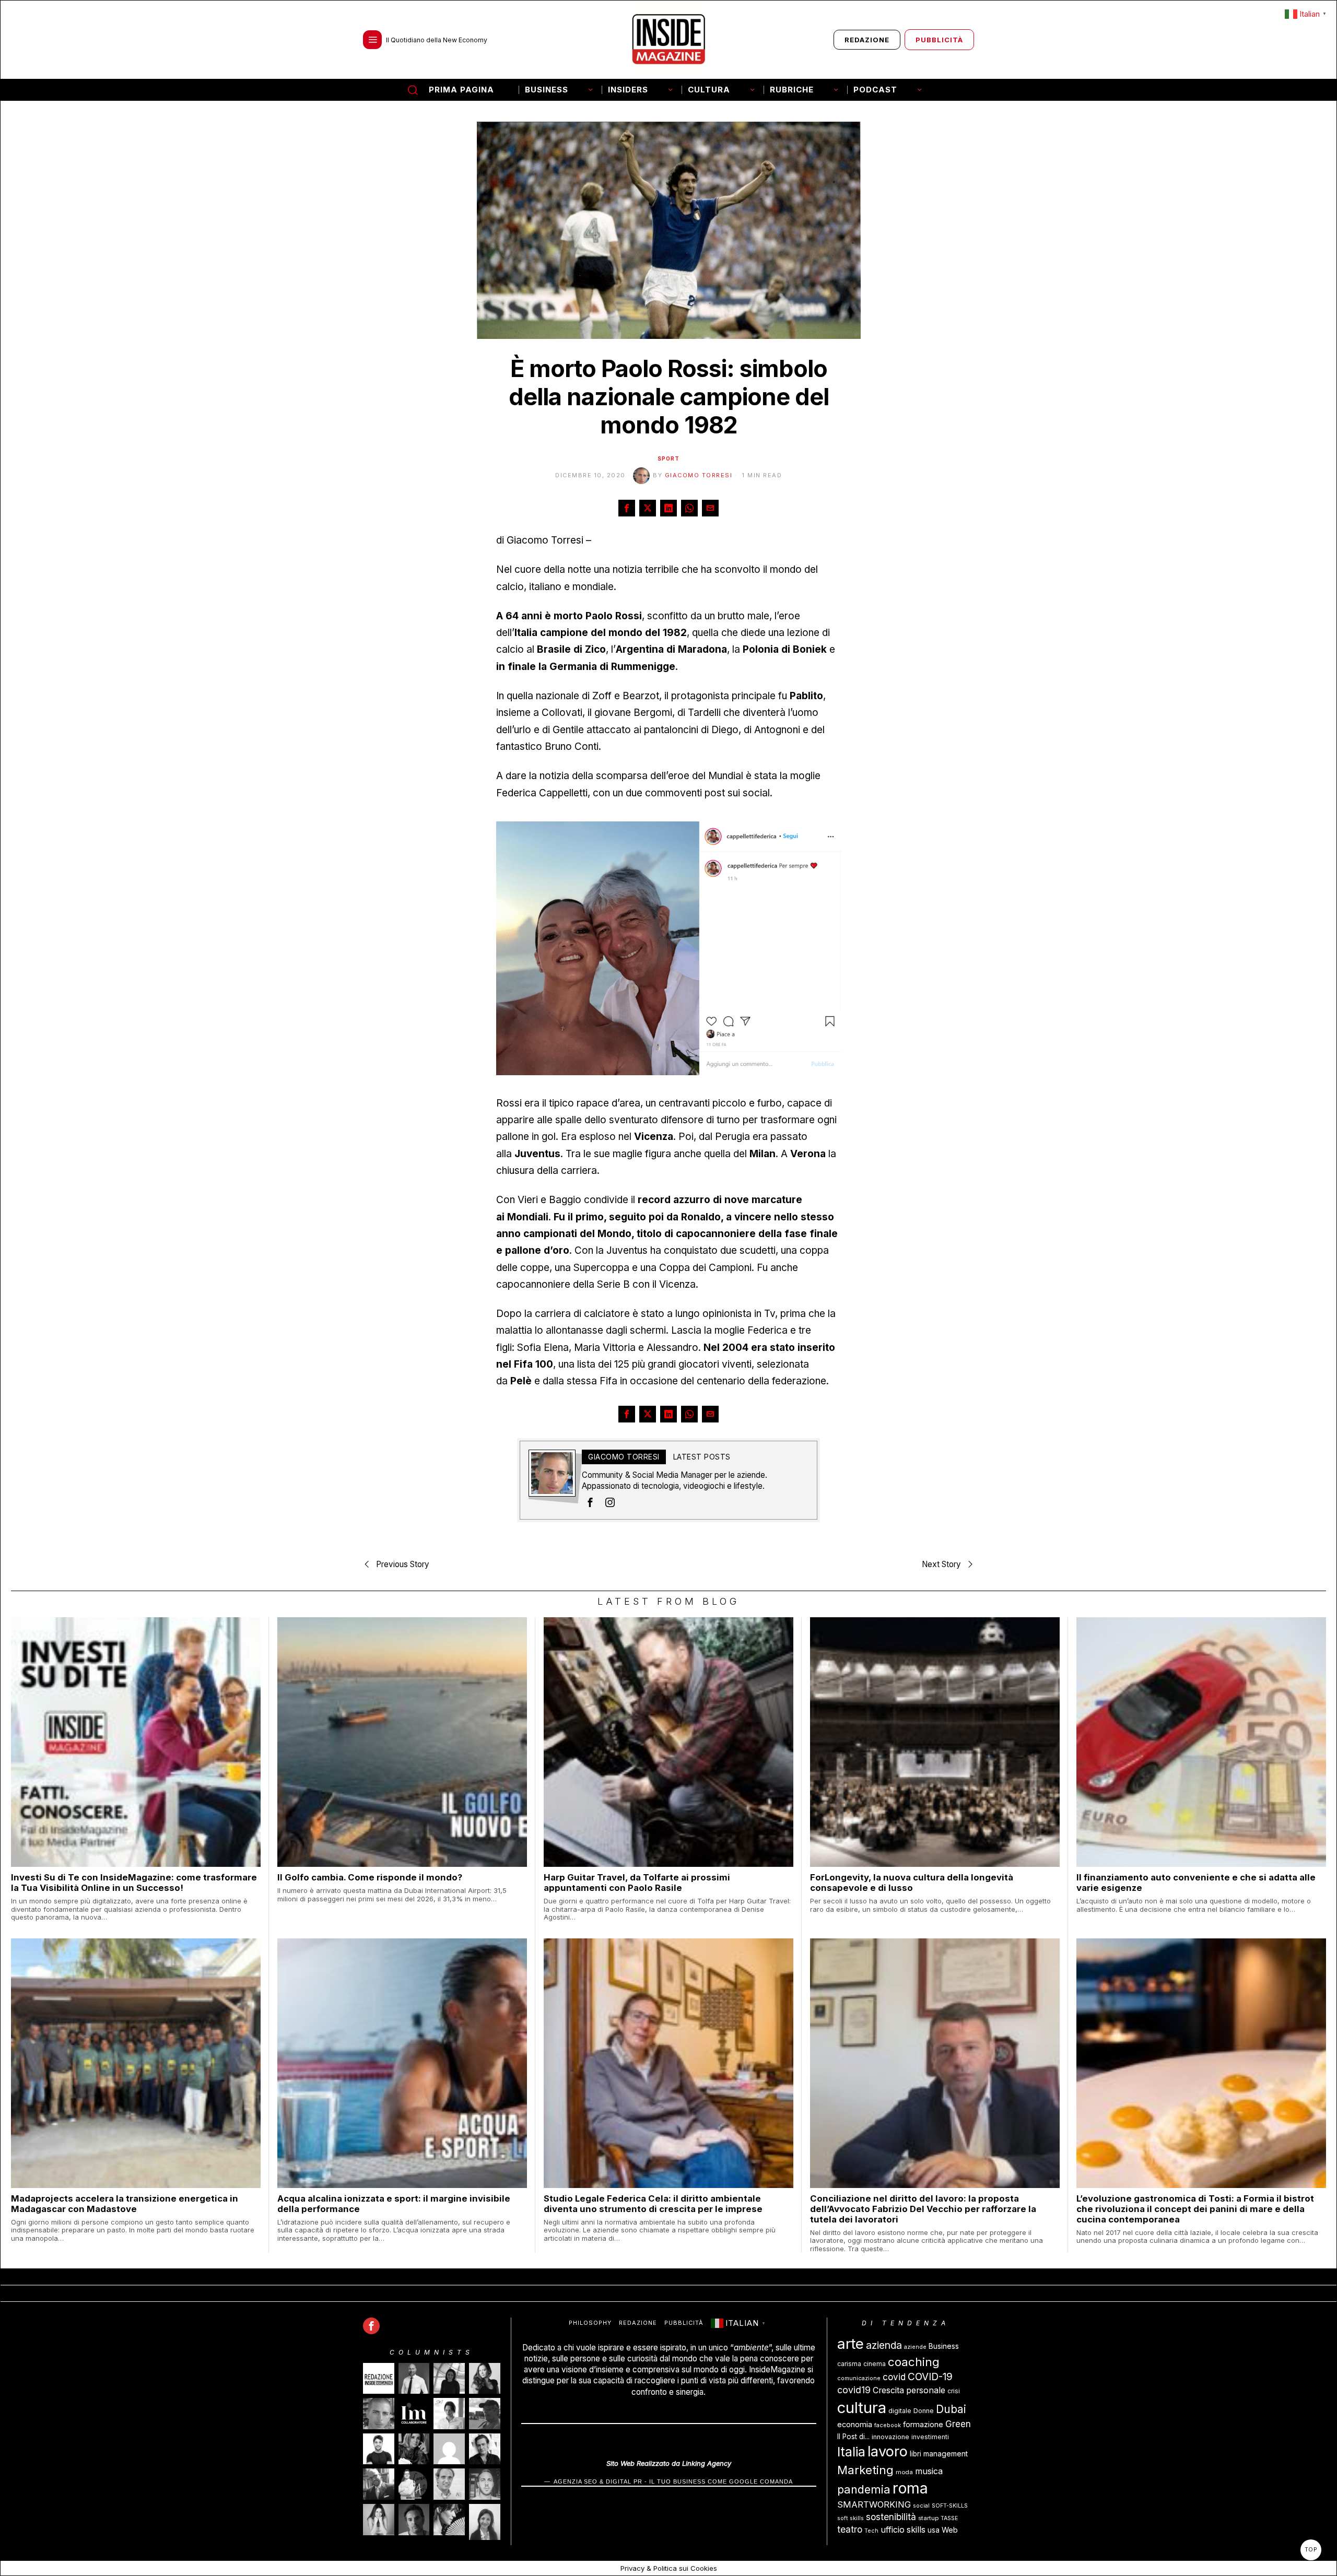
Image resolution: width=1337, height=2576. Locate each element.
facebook (888, 2425)
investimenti (930, 2437)
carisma (849, 2364)
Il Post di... (853, 2437)
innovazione (890, 2437)
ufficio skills (903, 2530)
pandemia (864, 2489)
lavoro (888, 2451)
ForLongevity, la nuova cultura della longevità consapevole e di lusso (912, 1883)
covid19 (854, 2390)
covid (894, 2377)
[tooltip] (627, 508)
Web (950, 2530)
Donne (924, 2411)
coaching (914, 2362)
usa (934, 2530)
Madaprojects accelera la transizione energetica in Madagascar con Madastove (125, 2204)
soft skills (851, 2518)
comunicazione (859, 2378)
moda (904, 2472)
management (946, 2454)
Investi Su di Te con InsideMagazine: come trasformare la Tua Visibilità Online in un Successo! (134, 1883)
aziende (915, 2347)
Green (958, 2424)
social (921, 2506)
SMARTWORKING (874, 2504)
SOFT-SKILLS (950, 2506)
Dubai (951, 2409)
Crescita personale (909, 2390)
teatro (850, 2529)
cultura (862, 2408)
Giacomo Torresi (699, 475)
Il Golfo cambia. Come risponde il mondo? (370, 1877)
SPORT (668, 458)
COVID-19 (930, 2377)
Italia (851, 2452)
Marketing (865, 2470)
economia (855, 2424)
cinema (875, 2364)
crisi (954, 2391)
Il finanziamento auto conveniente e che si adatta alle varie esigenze (1196, 1883)
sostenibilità (891, 2517)
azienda (884, 2345)
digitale (900, 2411)
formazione (923, 2424)
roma (910, 2488)
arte (851, 2344)
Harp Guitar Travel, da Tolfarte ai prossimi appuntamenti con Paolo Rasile (637, 1883)
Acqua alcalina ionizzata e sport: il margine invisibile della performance (394, 2204)
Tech (871, 2531)
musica (929, 2471)
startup (928, 2518)
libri (916, 2454)
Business (944, 2346)
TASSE (949, 2518)
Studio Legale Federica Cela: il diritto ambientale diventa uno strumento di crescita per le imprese (653, 2204)
